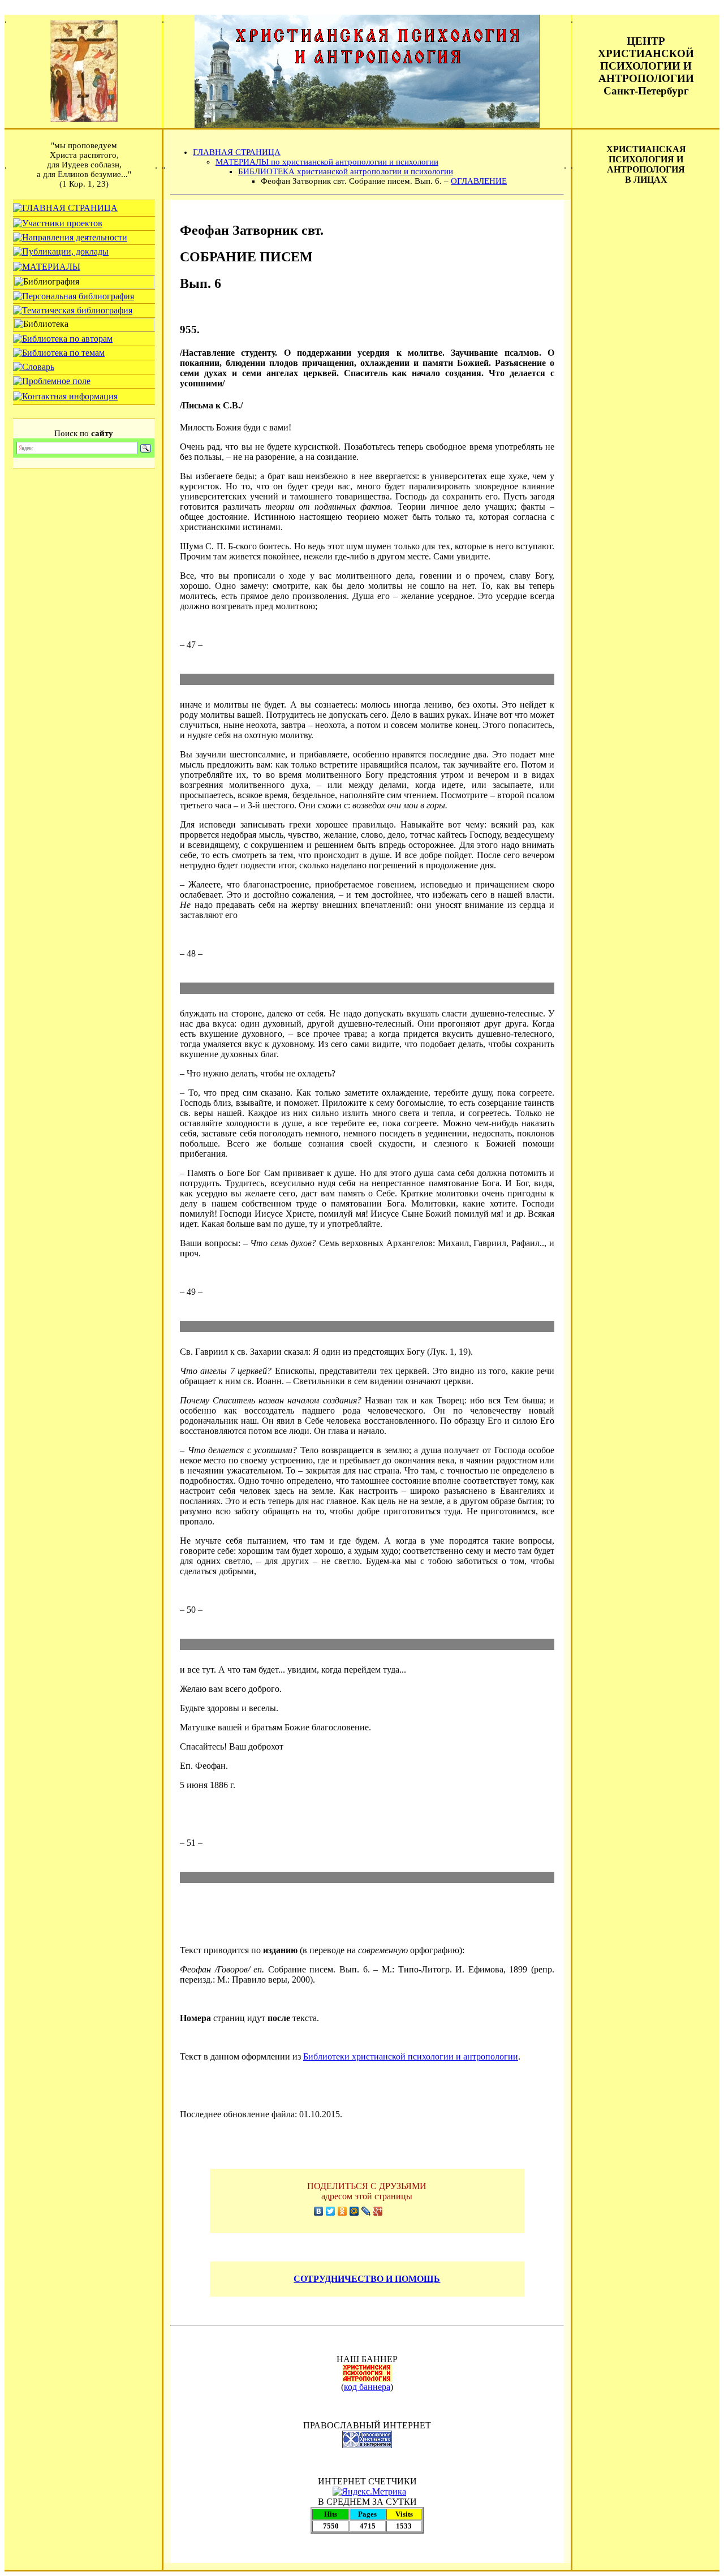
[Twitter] (331, 2211)
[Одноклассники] (342, 2211)
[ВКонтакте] (319, 2211)
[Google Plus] (378, 2211)
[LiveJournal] (366, 2211)
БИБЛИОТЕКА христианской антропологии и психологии (346, 171)
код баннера (367, 2387)
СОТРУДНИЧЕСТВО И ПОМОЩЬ (367, 2279)
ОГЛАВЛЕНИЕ (479, 181)
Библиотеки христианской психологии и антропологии (411, 2056)
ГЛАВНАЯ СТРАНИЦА (237, 152)
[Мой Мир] (354, 2211)
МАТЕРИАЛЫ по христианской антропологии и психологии (327, 162)
